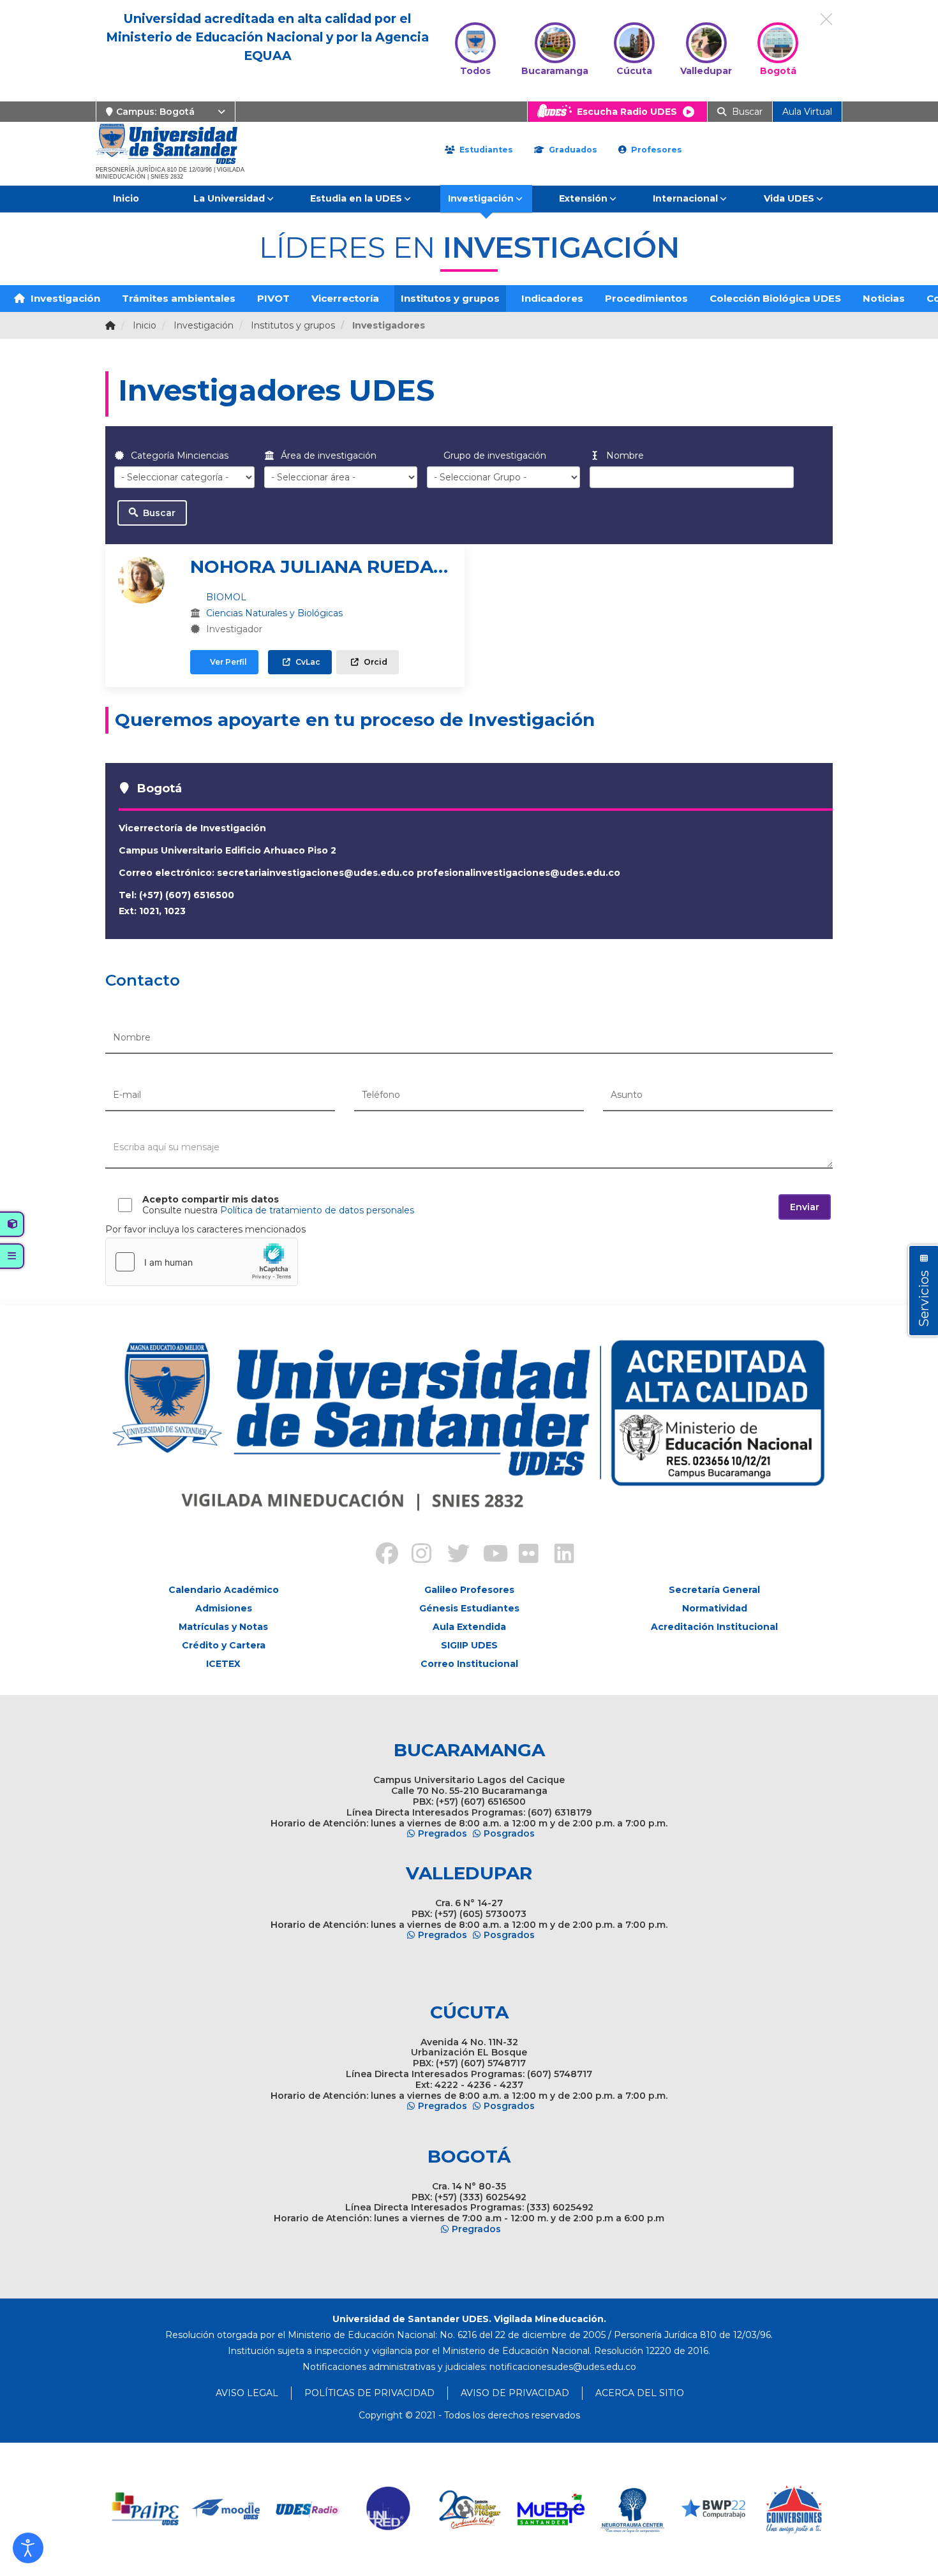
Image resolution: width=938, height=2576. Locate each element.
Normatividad (715, 1608)
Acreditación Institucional (714, 1627)
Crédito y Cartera (224, 1645)
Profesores (655, 150)
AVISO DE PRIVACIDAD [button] (515, 2393)
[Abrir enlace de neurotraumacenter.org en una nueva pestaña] (632, 2509)
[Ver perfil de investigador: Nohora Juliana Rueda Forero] (141, 580)
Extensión (583, 198)
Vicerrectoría (345, 298)
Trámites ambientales (179, 298)
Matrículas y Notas (223, 1627)
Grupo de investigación (494, 455)
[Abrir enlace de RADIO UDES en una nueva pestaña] (308, 2509)
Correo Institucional (469, 1664)
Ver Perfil (227, 662)
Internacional (685, 198)
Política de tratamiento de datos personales (317, 1210)
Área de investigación (327, 455)
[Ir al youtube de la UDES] (487, 1555)
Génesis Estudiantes (469, 1608)
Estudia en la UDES (356, 198)
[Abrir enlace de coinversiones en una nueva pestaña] (794, 2509)
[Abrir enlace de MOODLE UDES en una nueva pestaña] (227, 2509)
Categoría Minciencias (178, 455)
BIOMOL (226, 597)
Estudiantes (485, 150)
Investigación (481, 198)
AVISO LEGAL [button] (247, 2393)
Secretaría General (714, 1590)
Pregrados (443, 1833)
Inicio (126, 198)
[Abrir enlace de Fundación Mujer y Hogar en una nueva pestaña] (470, 2509)
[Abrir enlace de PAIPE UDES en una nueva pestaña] (146, 2509)
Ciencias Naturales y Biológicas (274, 613)
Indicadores (552, 298)
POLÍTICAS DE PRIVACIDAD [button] (369, 2393)
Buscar (158, 513)
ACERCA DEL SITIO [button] (640, 2393)
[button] (28, 2548)
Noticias (884, 298)
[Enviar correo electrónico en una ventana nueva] (563, 2367)
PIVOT (273, 298)
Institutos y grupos (450, 298)
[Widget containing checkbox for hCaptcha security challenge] (202, 1262)
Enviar (805, 1207)
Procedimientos (646, 298)
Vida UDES (789, 198)
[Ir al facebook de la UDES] (380, 1555)
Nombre (624, 455)
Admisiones (224, 1608)
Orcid (375, 662)
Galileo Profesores (469, 1590)
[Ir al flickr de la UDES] (523, 1555)
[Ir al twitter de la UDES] (451, 1555)
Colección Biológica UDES (775, 298)
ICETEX (223, 1664)
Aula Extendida (469, 1627)
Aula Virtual (807, 112)
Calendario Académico (224, 1590)
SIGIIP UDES (469, 1645)
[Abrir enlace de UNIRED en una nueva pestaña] (389, 2509)
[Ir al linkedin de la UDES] (558, 1555)
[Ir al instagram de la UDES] (415, 1555)
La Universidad (229, 198)
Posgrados (509, 1833)
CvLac (307, 662)
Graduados (572, 150)
